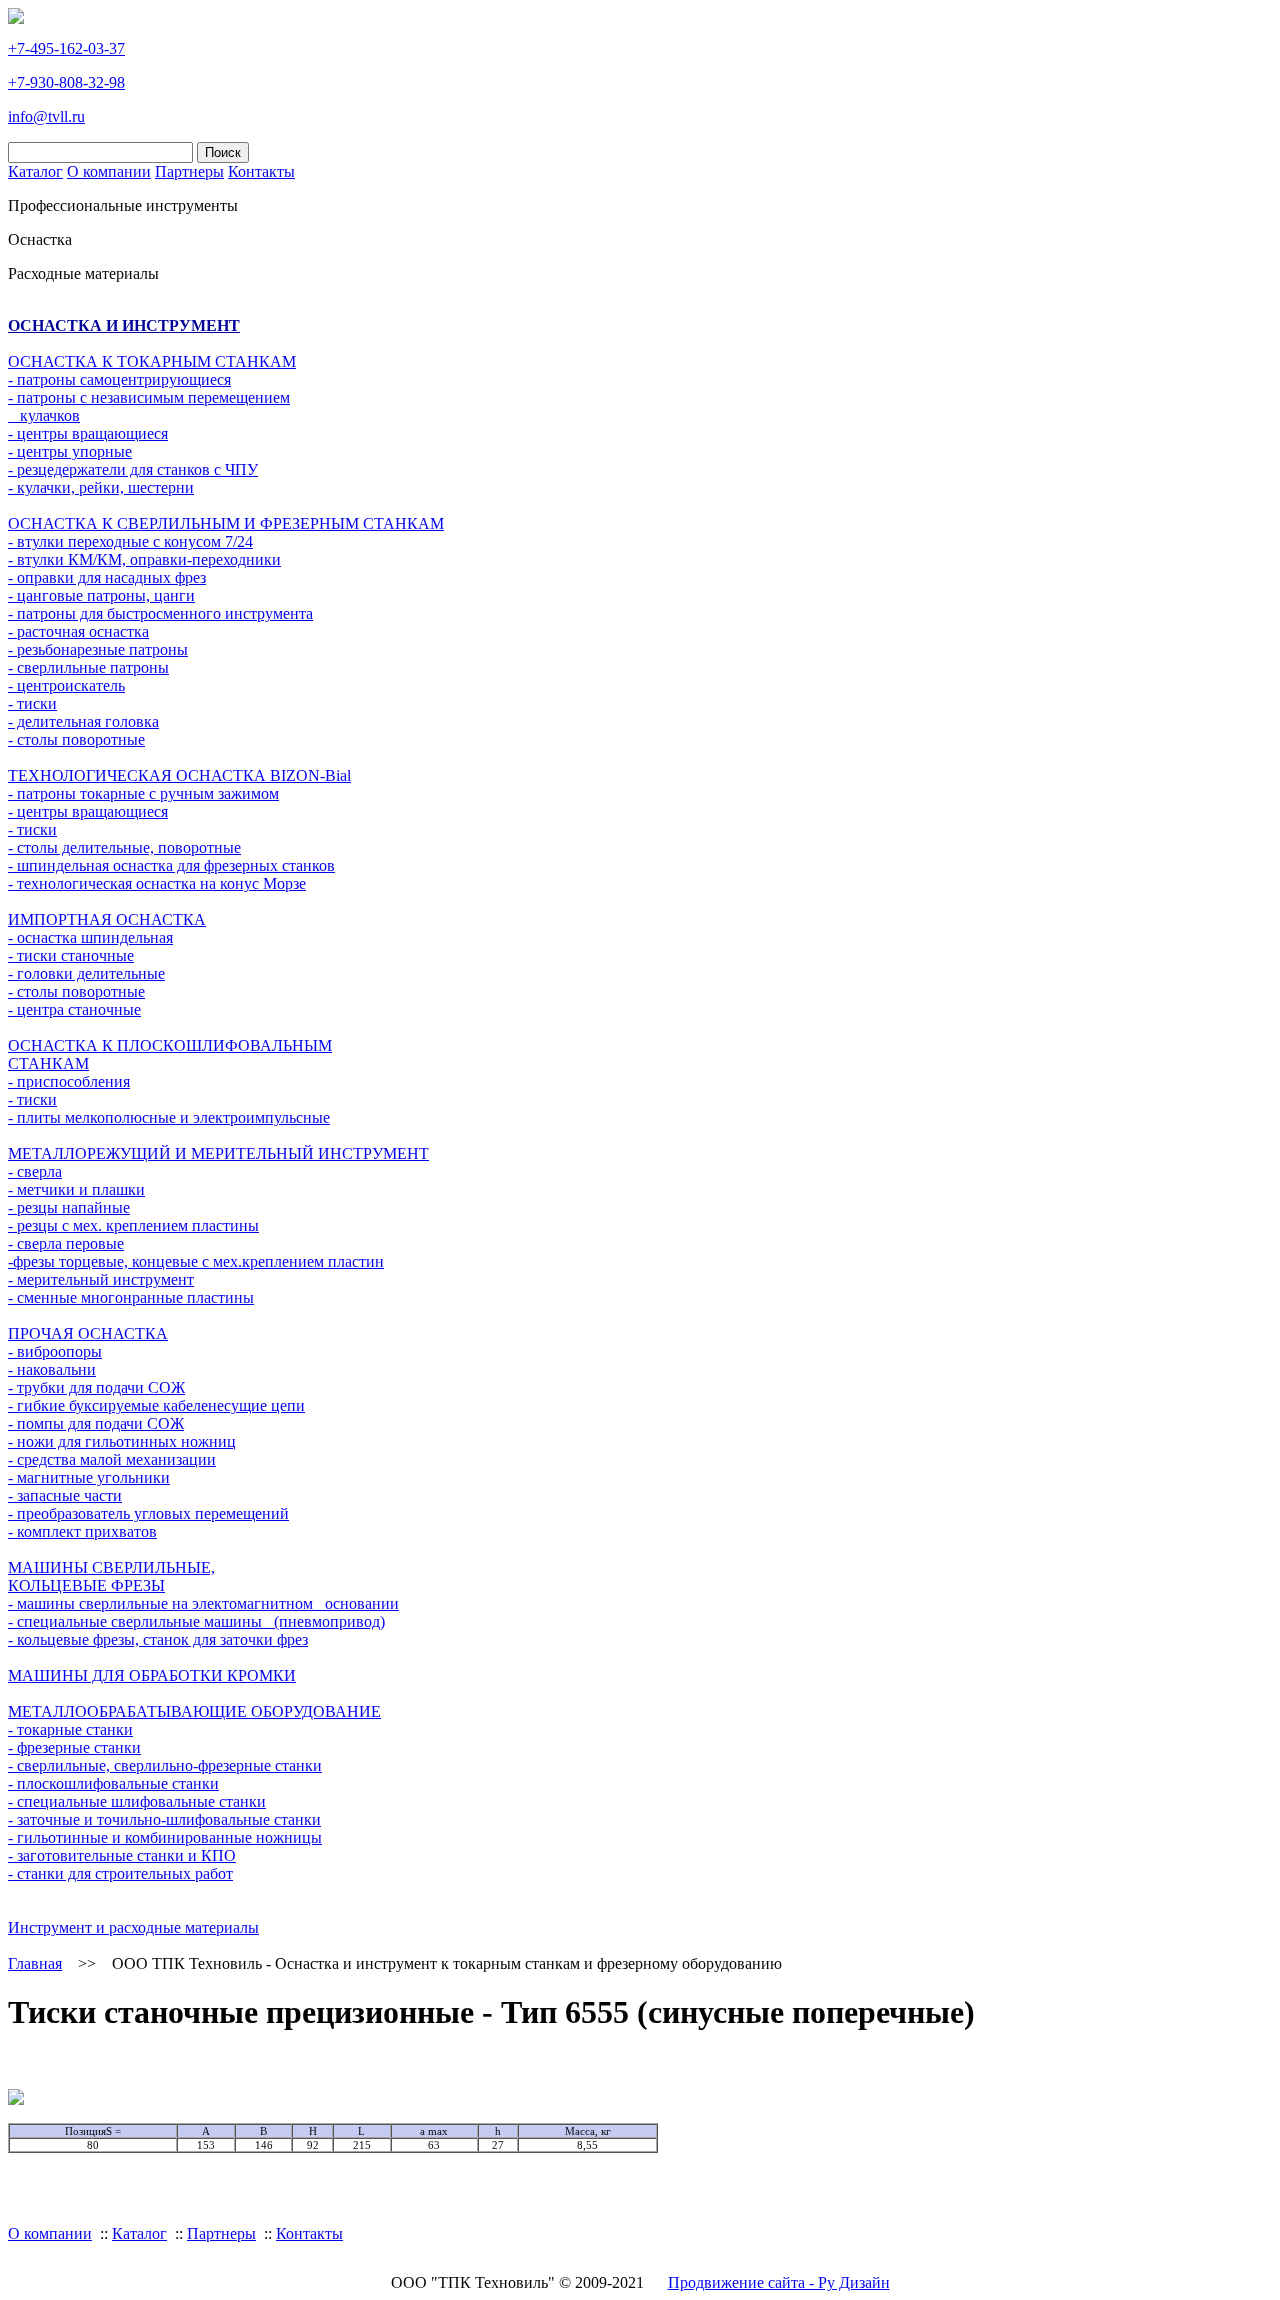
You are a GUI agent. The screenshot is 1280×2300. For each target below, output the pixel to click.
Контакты (261, 171)
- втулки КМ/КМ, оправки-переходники (144, 559)
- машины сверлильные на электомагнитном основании (203, 1603)
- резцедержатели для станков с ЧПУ (133, 469)
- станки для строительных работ (120, 1873)
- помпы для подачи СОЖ (96, 1423)
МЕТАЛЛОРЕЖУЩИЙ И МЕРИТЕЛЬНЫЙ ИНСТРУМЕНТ (218, 1153)
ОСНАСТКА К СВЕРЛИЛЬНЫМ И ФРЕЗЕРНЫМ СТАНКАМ (226, 523)
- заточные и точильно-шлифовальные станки (164, 1819)
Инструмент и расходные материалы (133, 1927)
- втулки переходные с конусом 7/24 (130, 541)
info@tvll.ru (46, 116)
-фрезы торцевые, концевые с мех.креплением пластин (196, 1261)
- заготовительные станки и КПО (122, 1855)
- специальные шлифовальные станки (137, 1801)
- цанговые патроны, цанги (101, 595)
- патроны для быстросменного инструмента (160, 613)
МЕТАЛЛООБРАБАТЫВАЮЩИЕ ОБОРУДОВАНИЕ (194, 1711)
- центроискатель (66, 685)
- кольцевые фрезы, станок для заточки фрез (158, 1639)
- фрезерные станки (74, 1747)
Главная (35, 1963)
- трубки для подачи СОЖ (96, 1387)
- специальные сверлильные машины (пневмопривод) (196, 1621)
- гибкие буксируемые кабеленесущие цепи (156, 1405)
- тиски (32, 703)
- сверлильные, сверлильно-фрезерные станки (165, 1765)
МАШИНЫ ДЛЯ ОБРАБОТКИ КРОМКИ (152, 1675)
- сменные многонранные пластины (131, 1297)
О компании (109, 171)
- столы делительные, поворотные (124, 847)
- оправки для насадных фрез (107, 577)
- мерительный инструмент (101, 1279)
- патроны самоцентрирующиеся (119, 379)
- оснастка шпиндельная (90, 937)
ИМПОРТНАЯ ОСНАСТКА (107, 919)
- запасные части (65, 1495)
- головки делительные (86, 973)
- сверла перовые (66, 1243)
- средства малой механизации (112, 1459)
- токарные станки (70, 1729)
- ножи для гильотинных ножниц (122, 1441)
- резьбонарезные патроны (98, 649)
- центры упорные (70, 451)
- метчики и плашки (76, 1189)
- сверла (35, 1171)
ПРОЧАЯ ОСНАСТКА (88, 1333)
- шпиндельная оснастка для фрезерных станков (171, 865)
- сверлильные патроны (88, 667)
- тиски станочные (71, 955)
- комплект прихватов (82, 1531)
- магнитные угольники (89, 1477)
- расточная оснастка (78, 631)
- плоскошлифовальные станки (113, 1783)
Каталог (35, 171)
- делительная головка (83, 721)
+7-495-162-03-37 (66, 48)
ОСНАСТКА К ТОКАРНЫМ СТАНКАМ (152, 361)
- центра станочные (74, 1009)
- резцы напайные (69, 1207)
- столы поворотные (76, 739)
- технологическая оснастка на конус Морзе (157, 883)
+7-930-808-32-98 (66, 82)
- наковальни (52, 1369)
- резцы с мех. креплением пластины (133, 1225)
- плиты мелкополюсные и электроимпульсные (169, 1117)
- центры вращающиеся (88, 433)
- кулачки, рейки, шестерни (101, 487)
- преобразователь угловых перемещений (148, 1513)
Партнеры (189, 171)
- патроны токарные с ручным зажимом (143, 793)
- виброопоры (55, 1351)
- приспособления (69, 1081)
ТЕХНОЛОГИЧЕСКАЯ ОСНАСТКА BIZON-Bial (179, 775)
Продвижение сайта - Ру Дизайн (779, 2282)
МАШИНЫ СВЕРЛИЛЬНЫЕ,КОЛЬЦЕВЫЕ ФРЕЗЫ (111, 1576)
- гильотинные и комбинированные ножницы (165, 1837)
